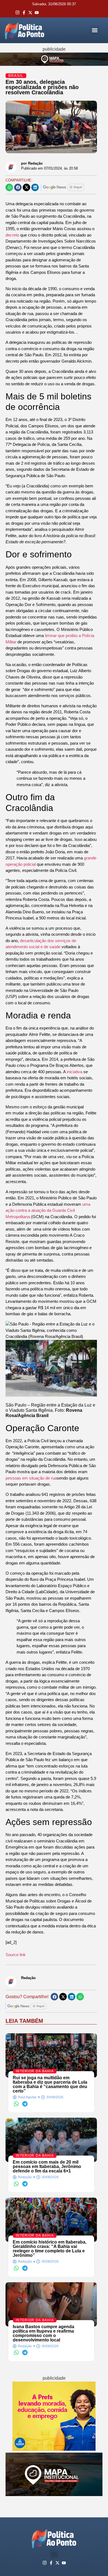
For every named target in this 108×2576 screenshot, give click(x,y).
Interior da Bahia (35, 2071)
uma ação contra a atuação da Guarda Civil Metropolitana (48, 1210)
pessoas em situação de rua (31, 1478)
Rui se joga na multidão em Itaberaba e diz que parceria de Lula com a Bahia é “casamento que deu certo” (50, 2084)
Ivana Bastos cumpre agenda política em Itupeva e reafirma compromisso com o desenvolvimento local (43, 2333)
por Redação (32, 163)
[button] (95, 30)
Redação (28, 1978)
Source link (16, 1955)
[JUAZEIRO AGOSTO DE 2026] (54, 2495)
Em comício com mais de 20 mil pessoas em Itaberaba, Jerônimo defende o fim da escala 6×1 (47, 2166)
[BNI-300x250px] (54, 2449)
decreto (13, 235)
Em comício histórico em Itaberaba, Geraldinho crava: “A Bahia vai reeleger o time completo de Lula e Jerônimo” (50, 2249)
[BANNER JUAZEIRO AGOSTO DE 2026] (54, 64)
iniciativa (74, 1072)
